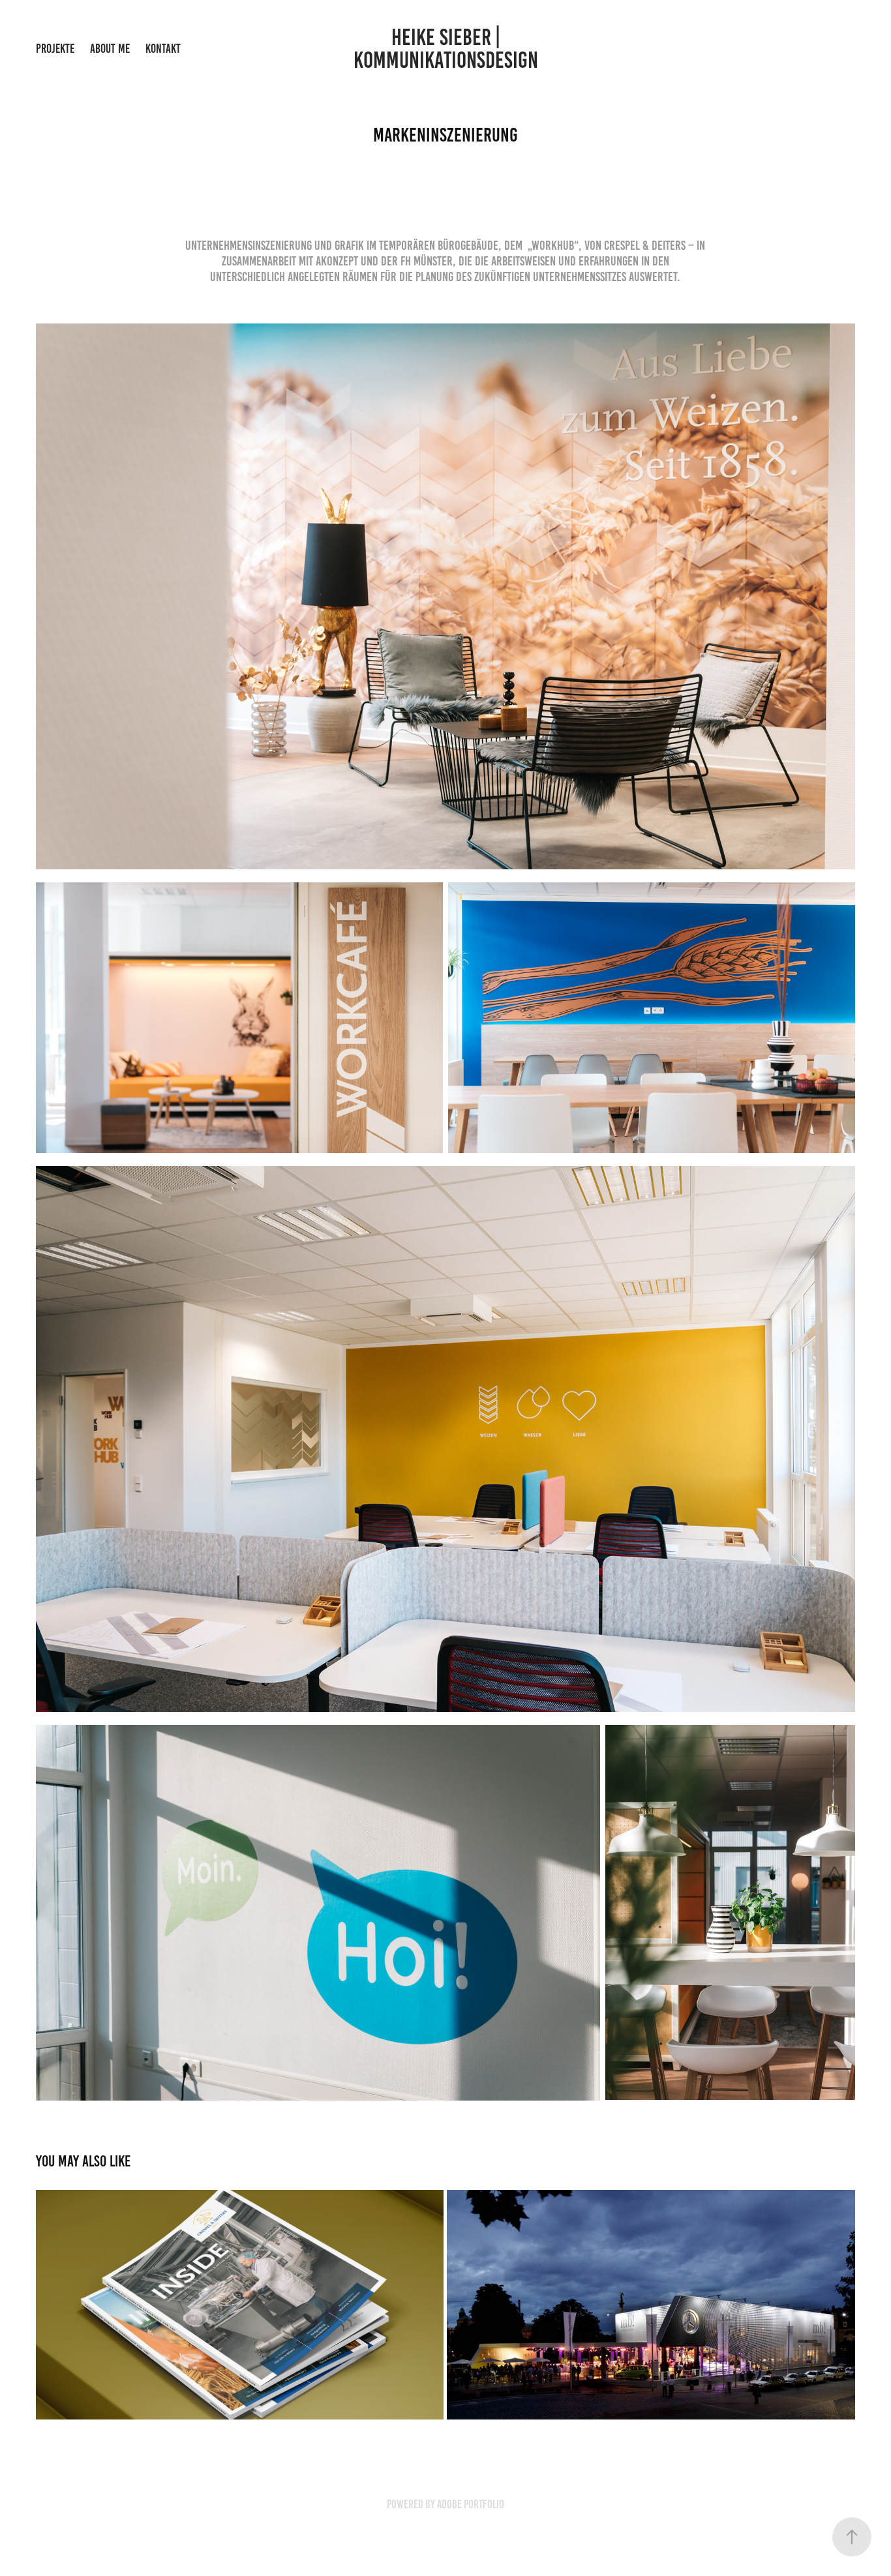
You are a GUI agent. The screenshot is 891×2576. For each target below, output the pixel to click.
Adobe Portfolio (471, 2504)
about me (110, 49)
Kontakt (163, 49)
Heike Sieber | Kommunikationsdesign (446, 49)
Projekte (55, 49)
